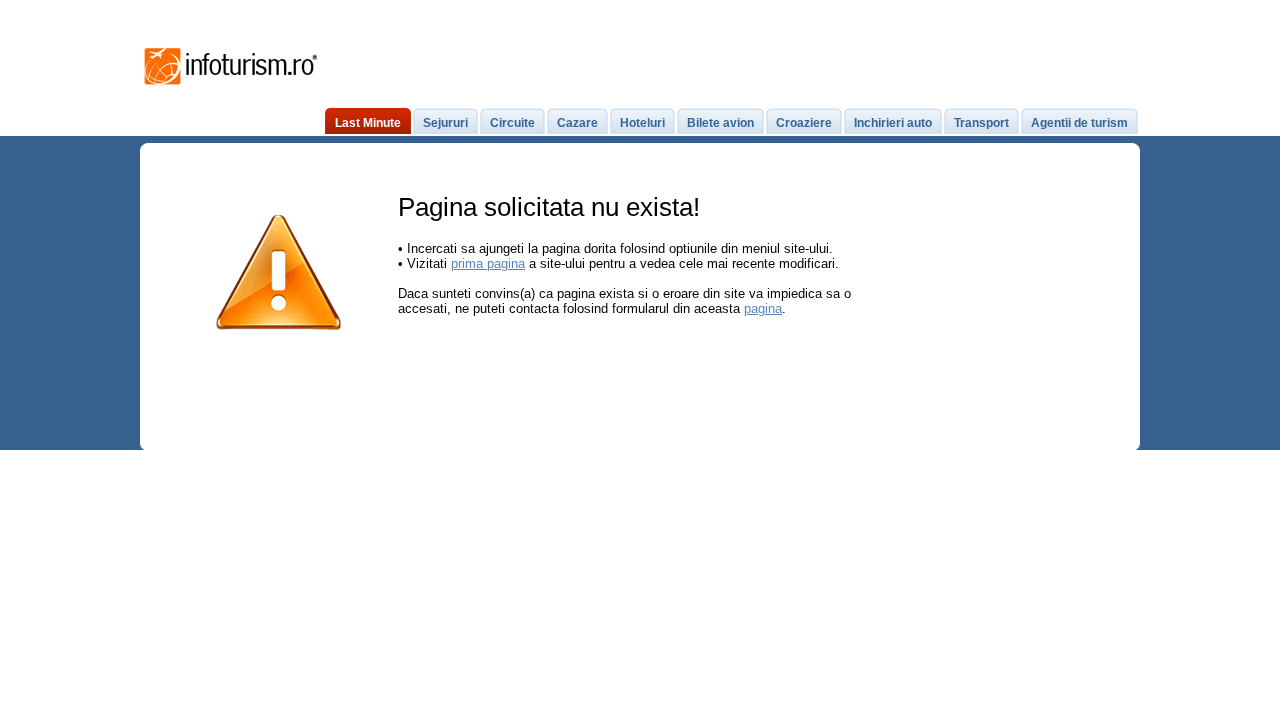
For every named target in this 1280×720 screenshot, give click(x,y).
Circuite (512, 123)
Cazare (577, 123)
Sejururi (445, 123)
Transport (981, 123)
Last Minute (368, 123)
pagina (763, 308)
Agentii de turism (1079, 123)
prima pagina (488, 263)
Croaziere (804, 123)
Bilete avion (720, 123)
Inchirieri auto (893, 123)
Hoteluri (642, 123)
